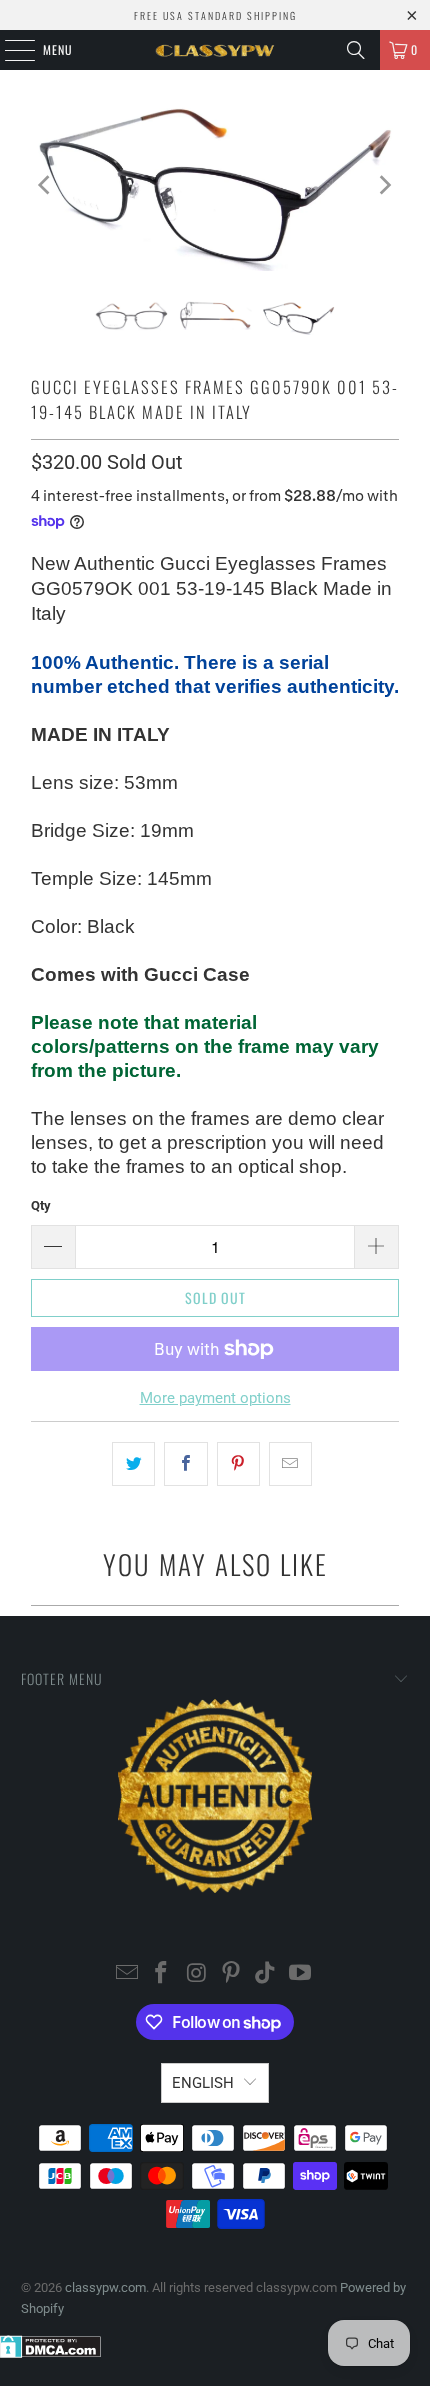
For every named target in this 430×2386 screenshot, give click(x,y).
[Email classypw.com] (127, 1974)
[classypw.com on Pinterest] (232, 1974)
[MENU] (9, 50)
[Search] (356, 50)
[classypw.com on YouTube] (301, 1974)
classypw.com (105, 2287)
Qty (41, 1205)
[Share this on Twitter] (133, 1464)
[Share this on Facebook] (185, 1464)
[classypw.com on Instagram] (197, 1974)
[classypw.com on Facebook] (162, 1974)
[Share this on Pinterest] (238, 1464)
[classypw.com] (215, 50)
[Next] (384, 185)
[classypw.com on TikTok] (266, 1974)
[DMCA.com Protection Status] (50, 2353)
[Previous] (46, 185)
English (203, 2083)
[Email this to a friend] (290, 1464)
